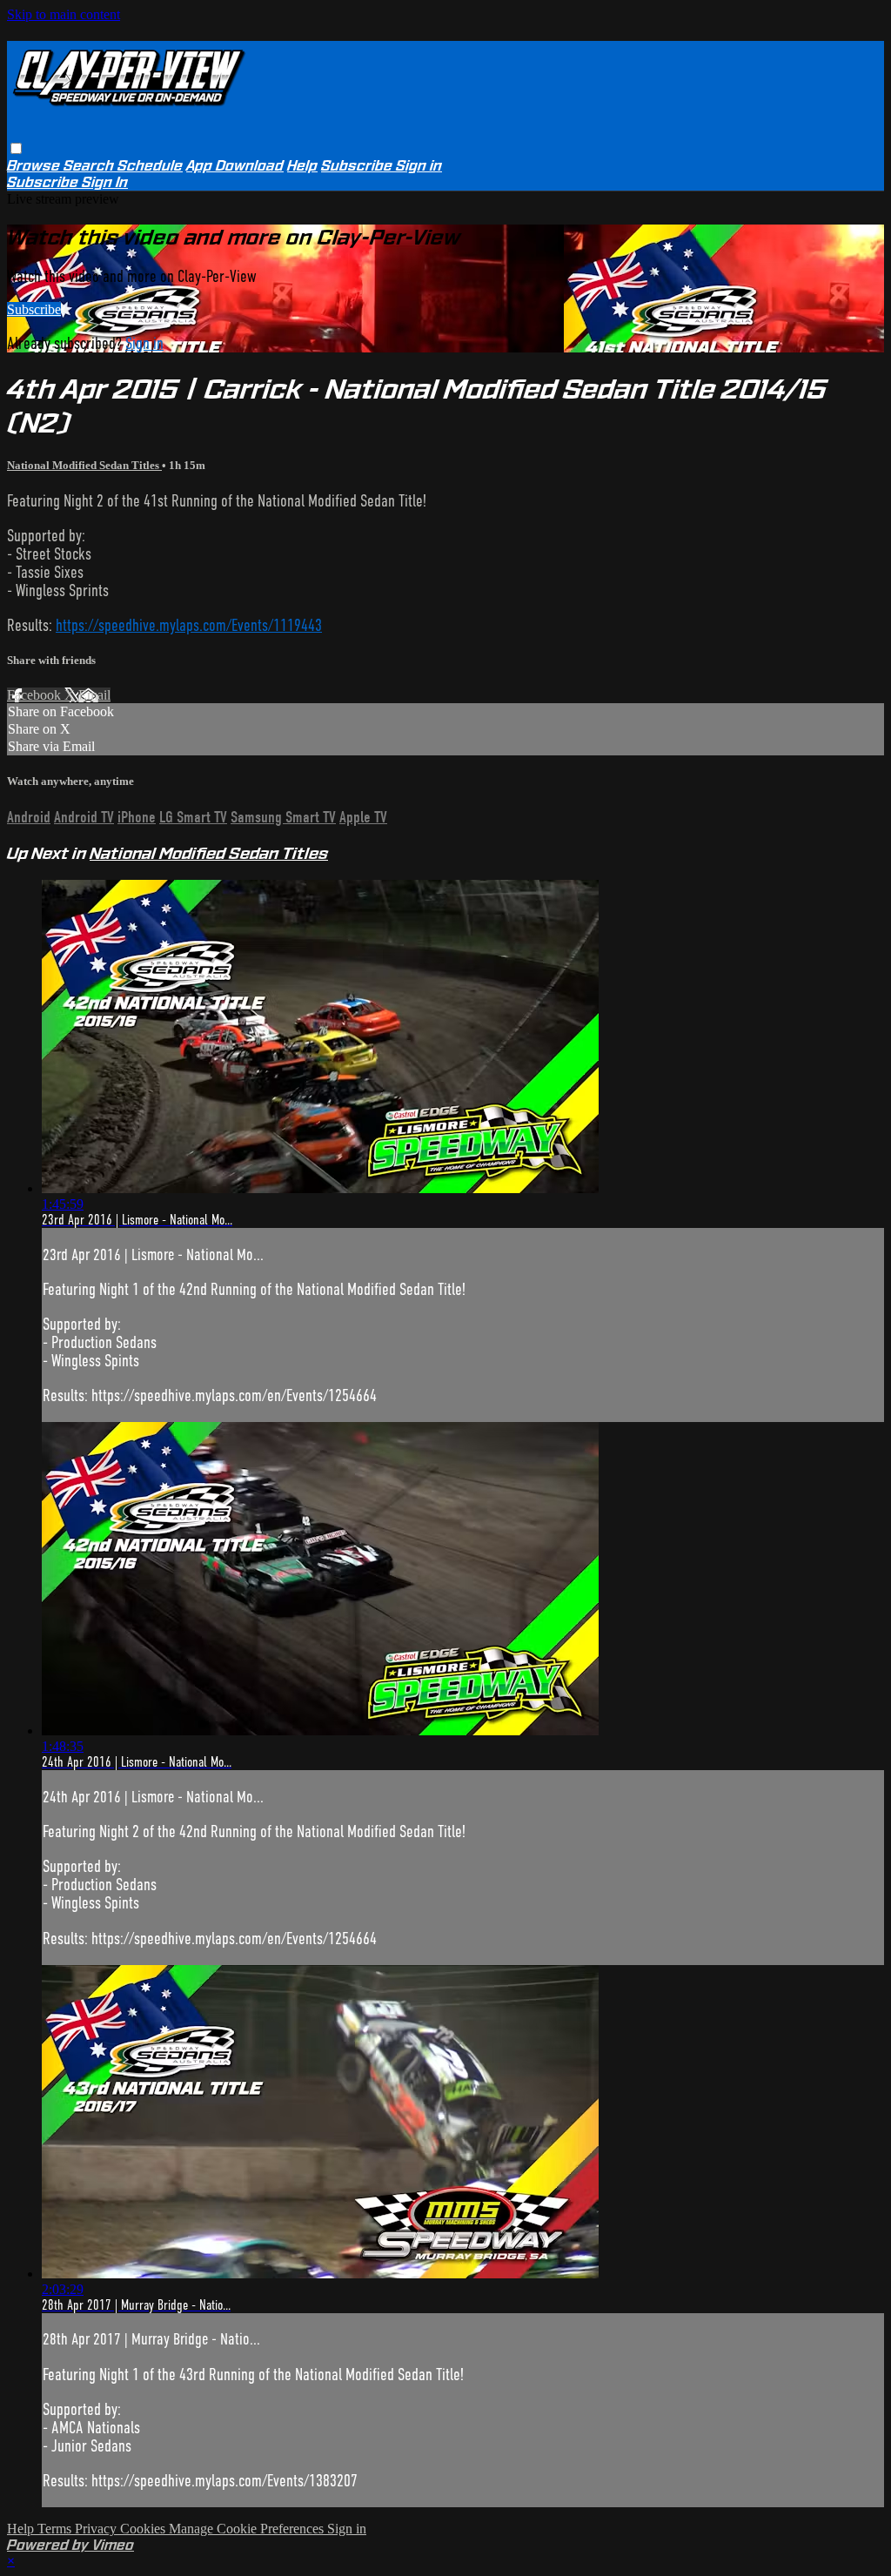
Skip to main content (64, 14)
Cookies (144, 2529)
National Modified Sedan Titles (84, 465)
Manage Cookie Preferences (248, 2529)
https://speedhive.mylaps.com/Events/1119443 (189, 625)
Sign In (105, 182)
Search (90, 166)
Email (94, 695)
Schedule (150, 166)
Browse (35, 166)
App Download (235, 166)
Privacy (97, 2529)
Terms (56, 2529)
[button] (16, 148)
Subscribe (34, 309)
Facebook (36, 695)
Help (302, 166)
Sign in (419, 166)
